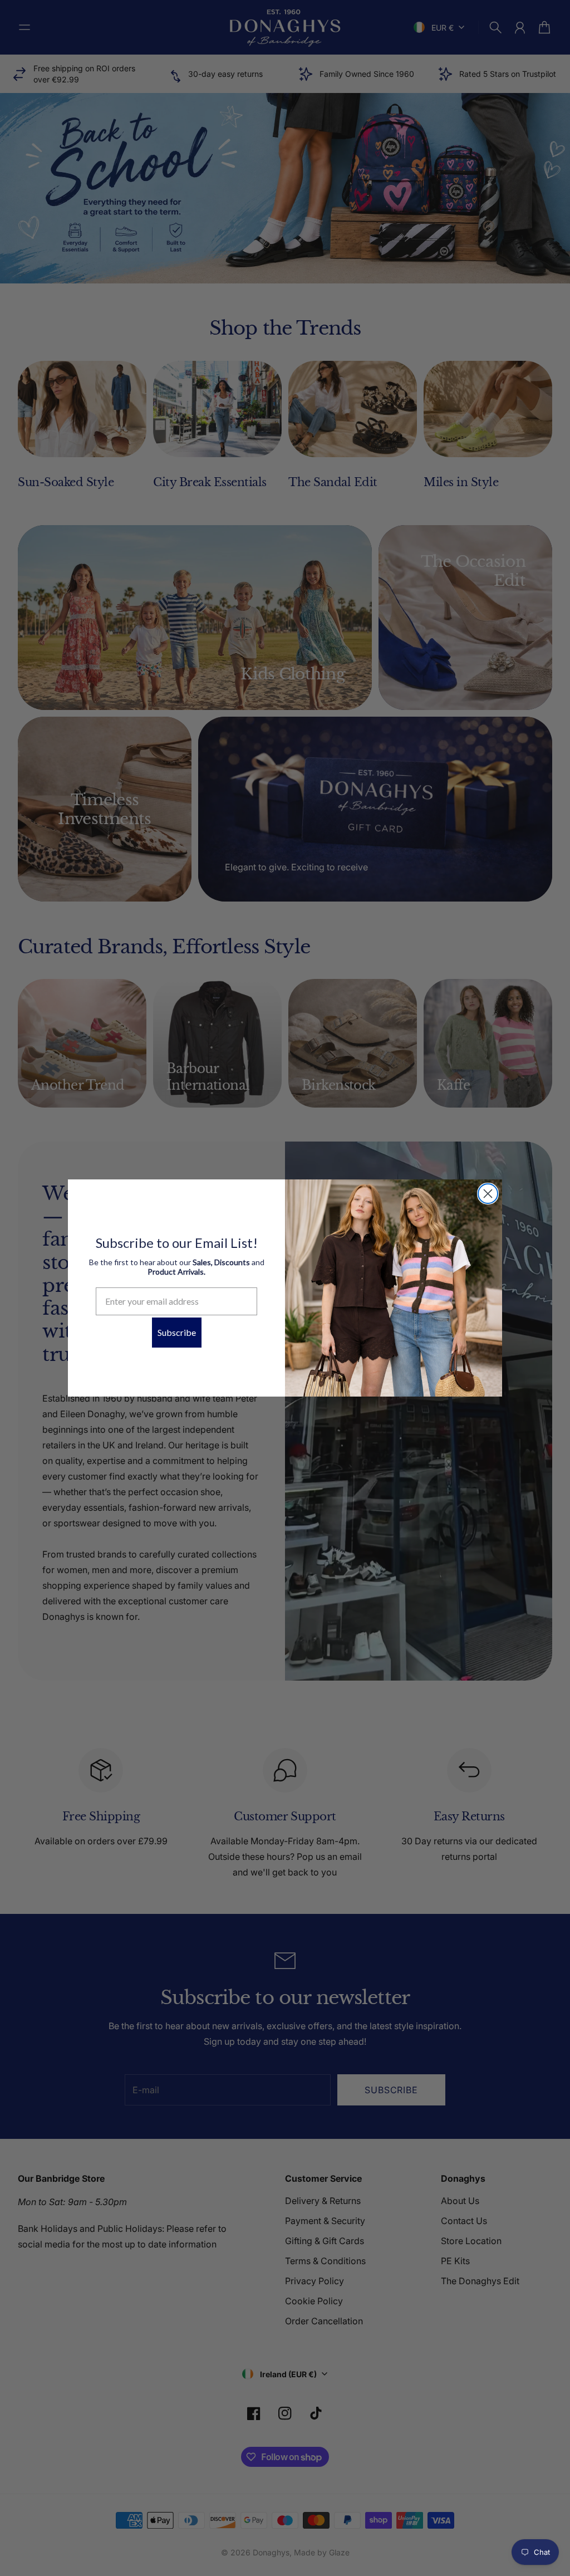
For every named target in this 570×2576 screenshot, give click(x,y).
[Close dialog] (488, 1194)
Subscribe (177, 1332)
